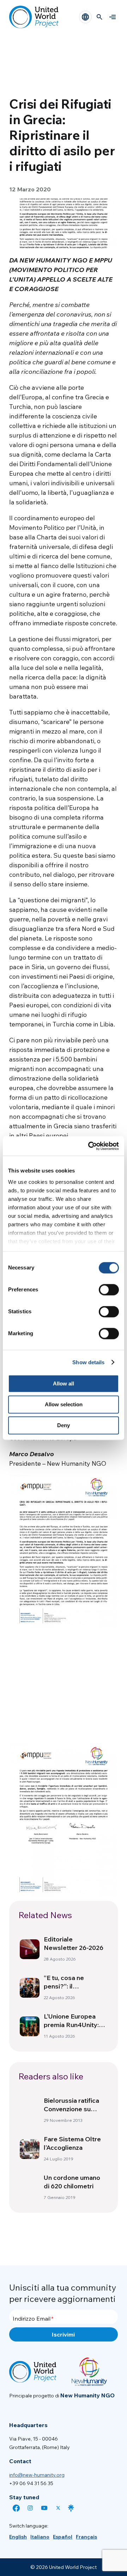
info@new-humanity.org (37, 2475)
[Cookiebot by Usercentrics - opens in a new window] (90, 1146)
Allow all (64, 1383)
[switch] (109, 1290)
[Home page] (34, 17)
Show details (88, 1362)
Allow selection (64, 1404)
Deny (64, 1425)
